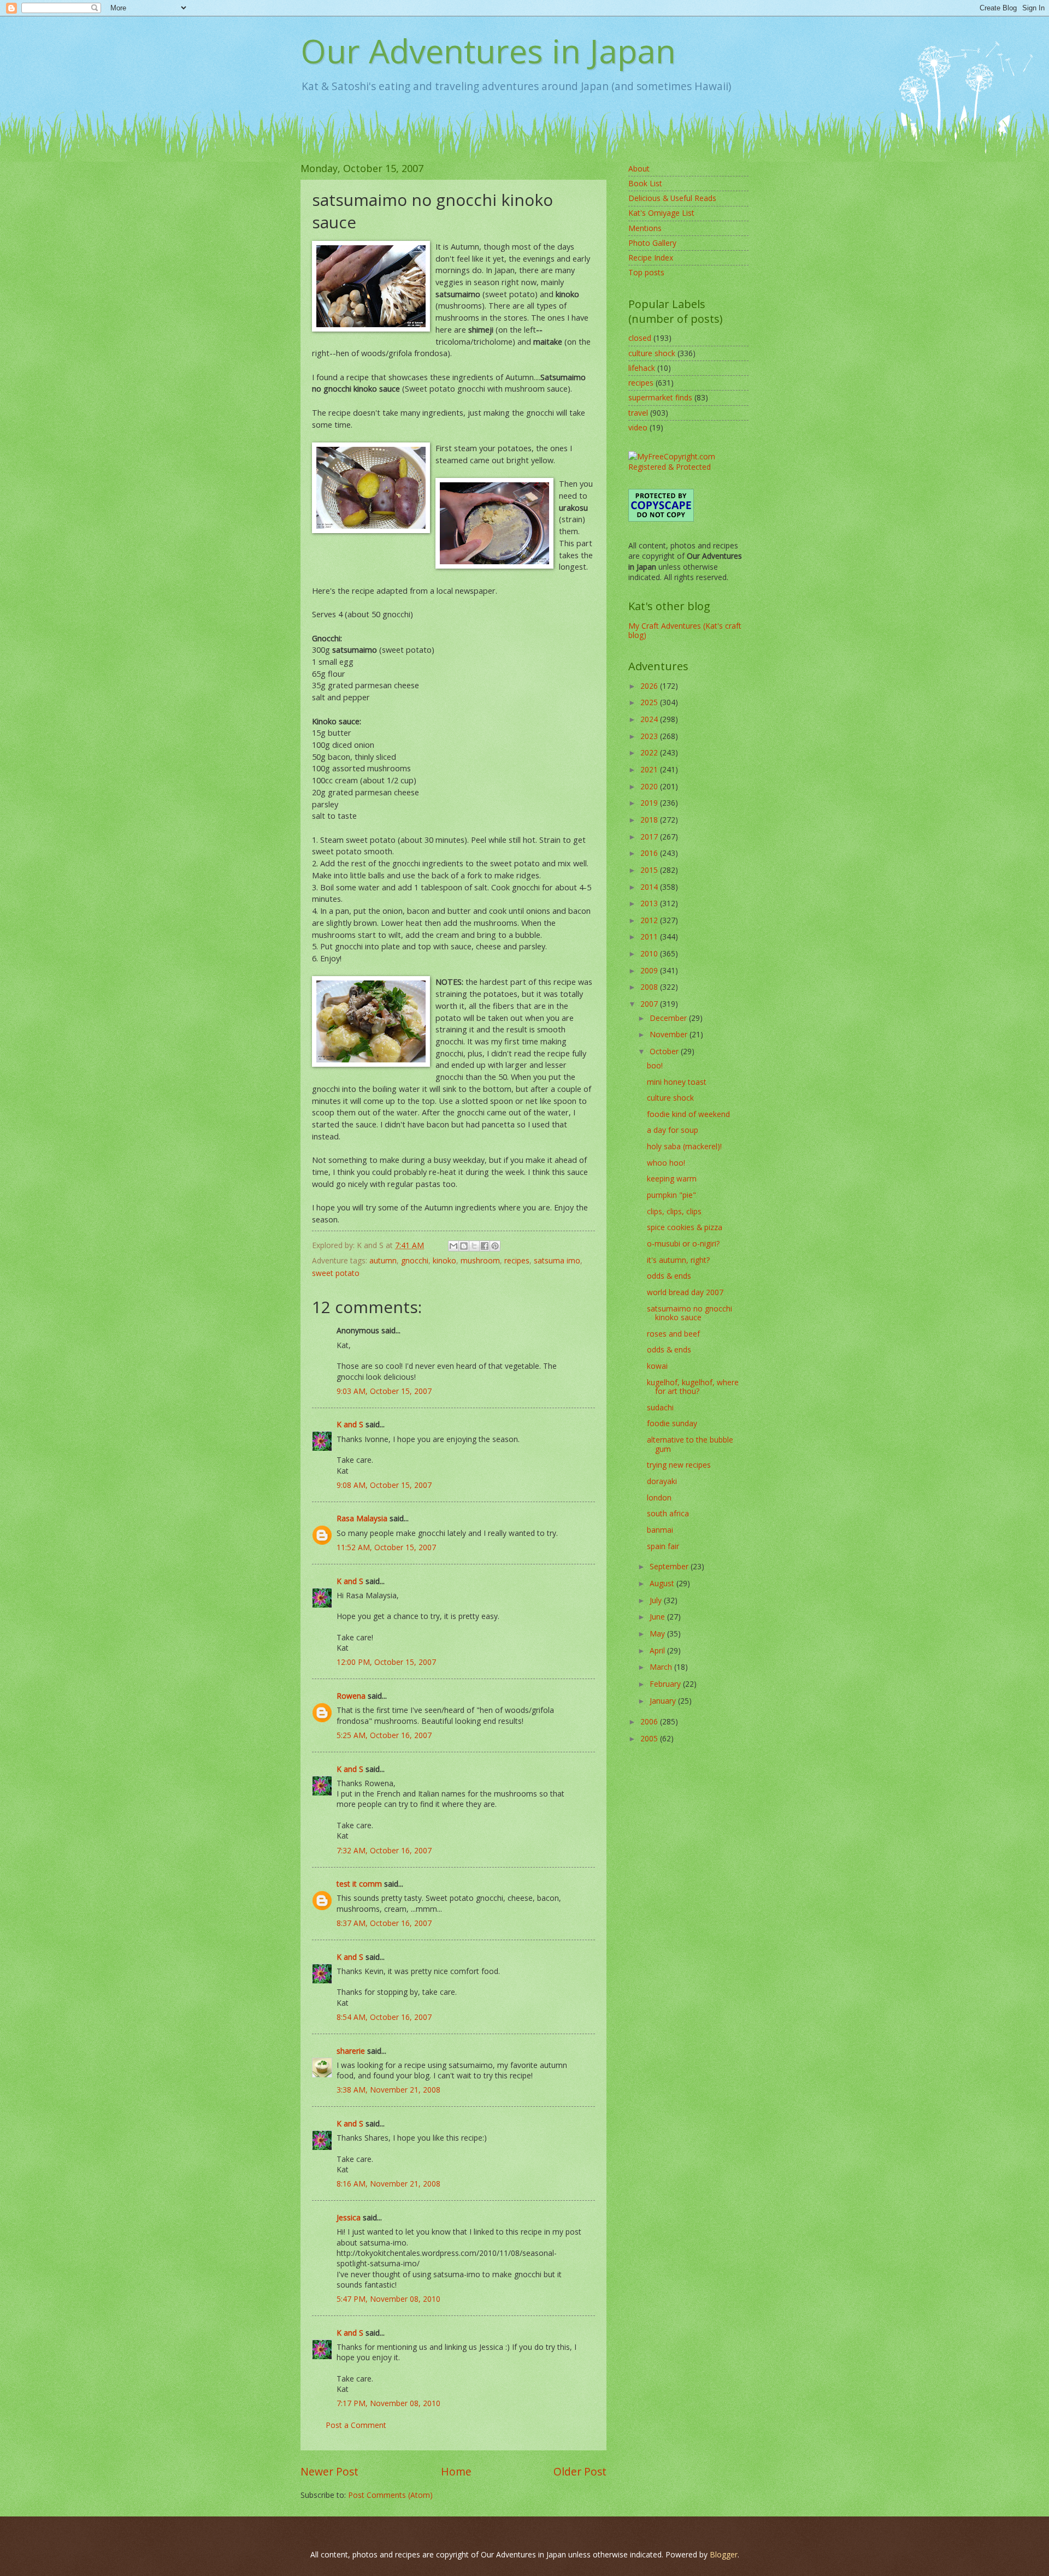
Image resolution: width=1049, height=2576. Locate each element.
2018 (650, 820)
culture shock (652, 353)
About (639, 169)
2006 (650, 1721)
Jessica (349, 2217)
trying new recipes (679, 1465)
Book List (645, 183)
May (658, 1633)
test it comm (359, 1884)
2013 (650, 903)
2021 (650, 769)
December (669, 1018)
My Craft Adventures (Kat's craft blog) (685, 630)
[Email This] (453, 1246)
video (638, 427)
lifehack (642, 368)
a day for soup (673, 1130)
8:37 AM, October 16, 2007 (384, 1923)
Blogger (724, 2554)
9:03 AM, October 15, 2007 (384, 1391)
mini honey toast (677, 1082)
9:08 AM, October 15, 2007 (384, 1485)
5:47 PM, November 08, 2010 (388, 2299)
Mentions (645, 228)
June (658, 1617)
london (659, 1497)
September (670, 1566)
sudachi (660, 1407)
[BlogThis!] (464, 1246)
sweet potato (336, 1273)
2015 (650, 870)
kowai (657, 1366)
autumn (383, 1260)
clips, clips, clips (674, 1211)
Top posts (646, 272)
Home (456, 2471)
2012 (650, 920)
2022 (650, 752)
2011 (650, 937)
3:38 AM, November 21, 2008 (388, 2090)
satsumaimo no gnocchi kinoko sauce (689, 1313)
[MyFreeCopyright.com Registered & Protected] (688, 467)
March (662, 1667)
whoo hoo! (666, 1163)
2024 (650, 719)
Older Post (580, 2471)
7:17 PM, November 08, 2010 (388, 2403)
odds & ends (669, 1276)
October (665, 1051)
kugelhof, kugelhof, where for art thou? (693, 1387)
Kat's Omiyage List (661, 213)
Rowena (351, 1696)
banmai (660, 1530)
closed (640, 338)
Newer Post (329, 2471)
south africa (668, 1513)
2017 (650, 837)
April (658, 1650)
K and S (350, 1424)
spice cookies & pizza (685, 1227)
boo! (655, 1065)
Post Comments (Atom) (390, 2495)
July (657, 1600)
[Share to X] (474, 1246)
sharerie (351, 2051)
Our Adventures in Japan (488, 51)
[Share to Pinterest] (495, 1246)
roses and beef (673, 1334)
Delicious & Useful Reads (672, 198)
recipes (517, 1260)
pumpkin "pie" (671, 1195)
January (664, 1701)
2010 (650, 953)
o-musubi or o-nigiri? (683, 1243)
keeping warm (672, 1178)
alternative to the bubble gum (690, 1444)
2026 (650, 686)
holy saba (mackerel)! (684, 1146)
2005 (650, 1738)
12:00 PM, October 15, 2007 (386, 1662)
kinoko (444, 1260)
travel (638, 413)
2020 (650, 786)
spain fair (663, 1546)
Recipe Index (651, 258)
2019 (650, 803)
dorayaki (662, 1481)
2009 (650, 970)
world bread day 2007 (685, 1292)
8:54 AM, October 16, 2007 (384, 2017)
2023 (650, 736)
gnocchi (415, 1260)
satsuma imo (557, 1260)
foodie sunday (672, 1423)
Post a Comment (356, 2425)
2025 (650, 702)
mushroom (480, 1260)
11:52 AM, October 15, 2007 (386, 1547)
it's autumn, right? (678, 1260)
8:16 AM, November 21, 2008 (388, 2184)
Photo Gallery (652, 243)
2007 (650, 1004)
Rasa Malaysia (362, 1518)
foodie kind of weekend (688, 1114)
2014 (650, 887)
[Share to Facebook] (485, 1246)
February (666, 1684)
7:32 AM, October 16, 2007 (384, 1850)
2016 (650, 853)
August (663, 1583)
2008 (650, 987)
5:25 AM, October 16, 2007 (384, 1735)
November (670, 1034)
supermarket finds (660, 397)
